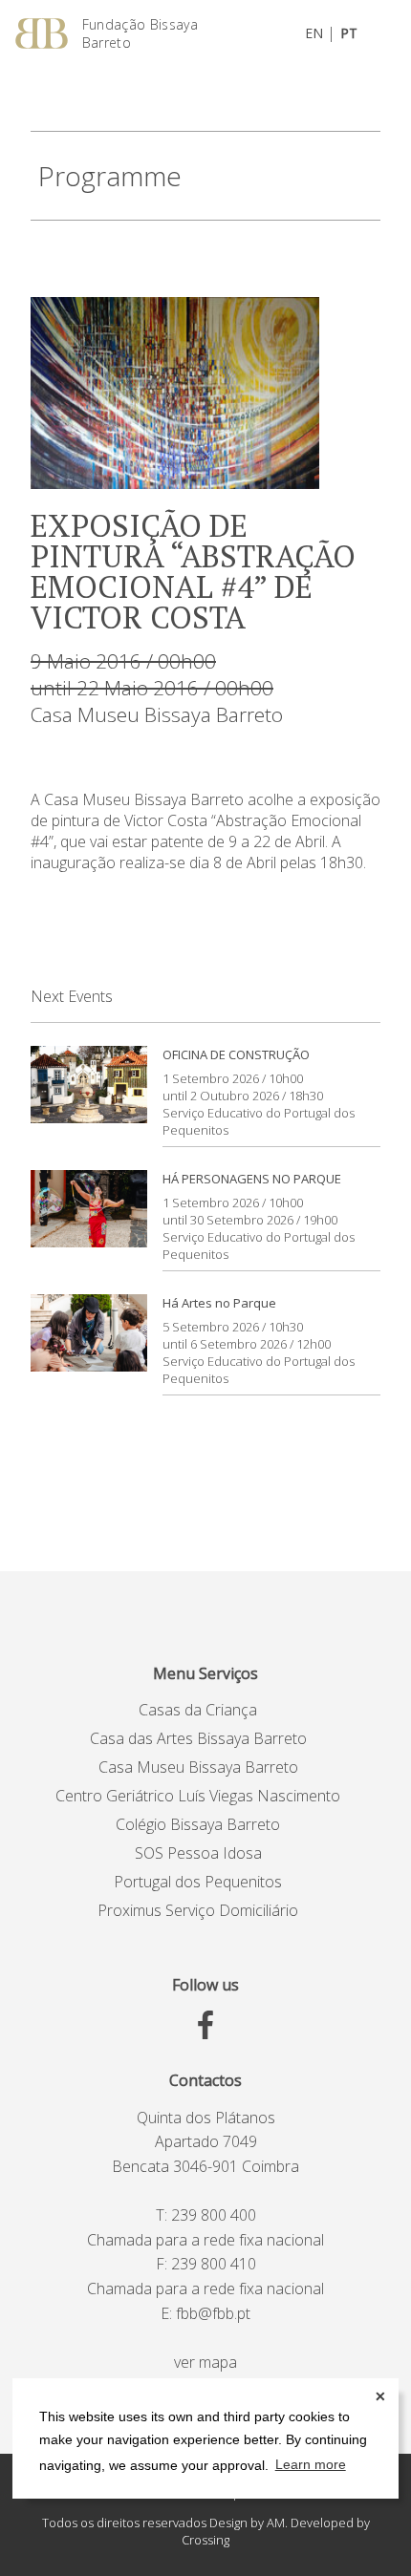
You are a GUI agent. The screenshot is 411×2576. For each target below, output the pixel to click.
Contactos (205, 2080)
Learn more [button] (311, 2464)
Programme (110, 176)
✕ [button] (380, 2396)
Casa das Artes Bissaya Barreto (198, 1738)
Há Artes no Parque (219, 1303)
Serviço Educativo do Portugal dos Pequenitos (259, 1121)
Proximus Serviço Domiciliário (198, 1910)
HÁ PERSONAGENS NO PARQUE (252, 1179)
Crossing (205, 2540)
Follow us (205, 1985)
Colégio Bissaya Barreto (198, 1824)
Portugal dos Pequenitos (198, 1882)
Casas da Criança (198, 1710)
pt (349, 33)
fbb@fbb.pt (213, 2313)
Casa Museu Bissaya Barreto (157, 714)
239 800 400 (214, 2215)
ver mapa (205, 2362)
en (314, 33)
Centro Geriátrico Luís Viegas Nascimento (198, 1796)
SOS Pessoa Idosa (198, 1853)
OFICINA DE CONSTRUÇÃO (236, 1054)
